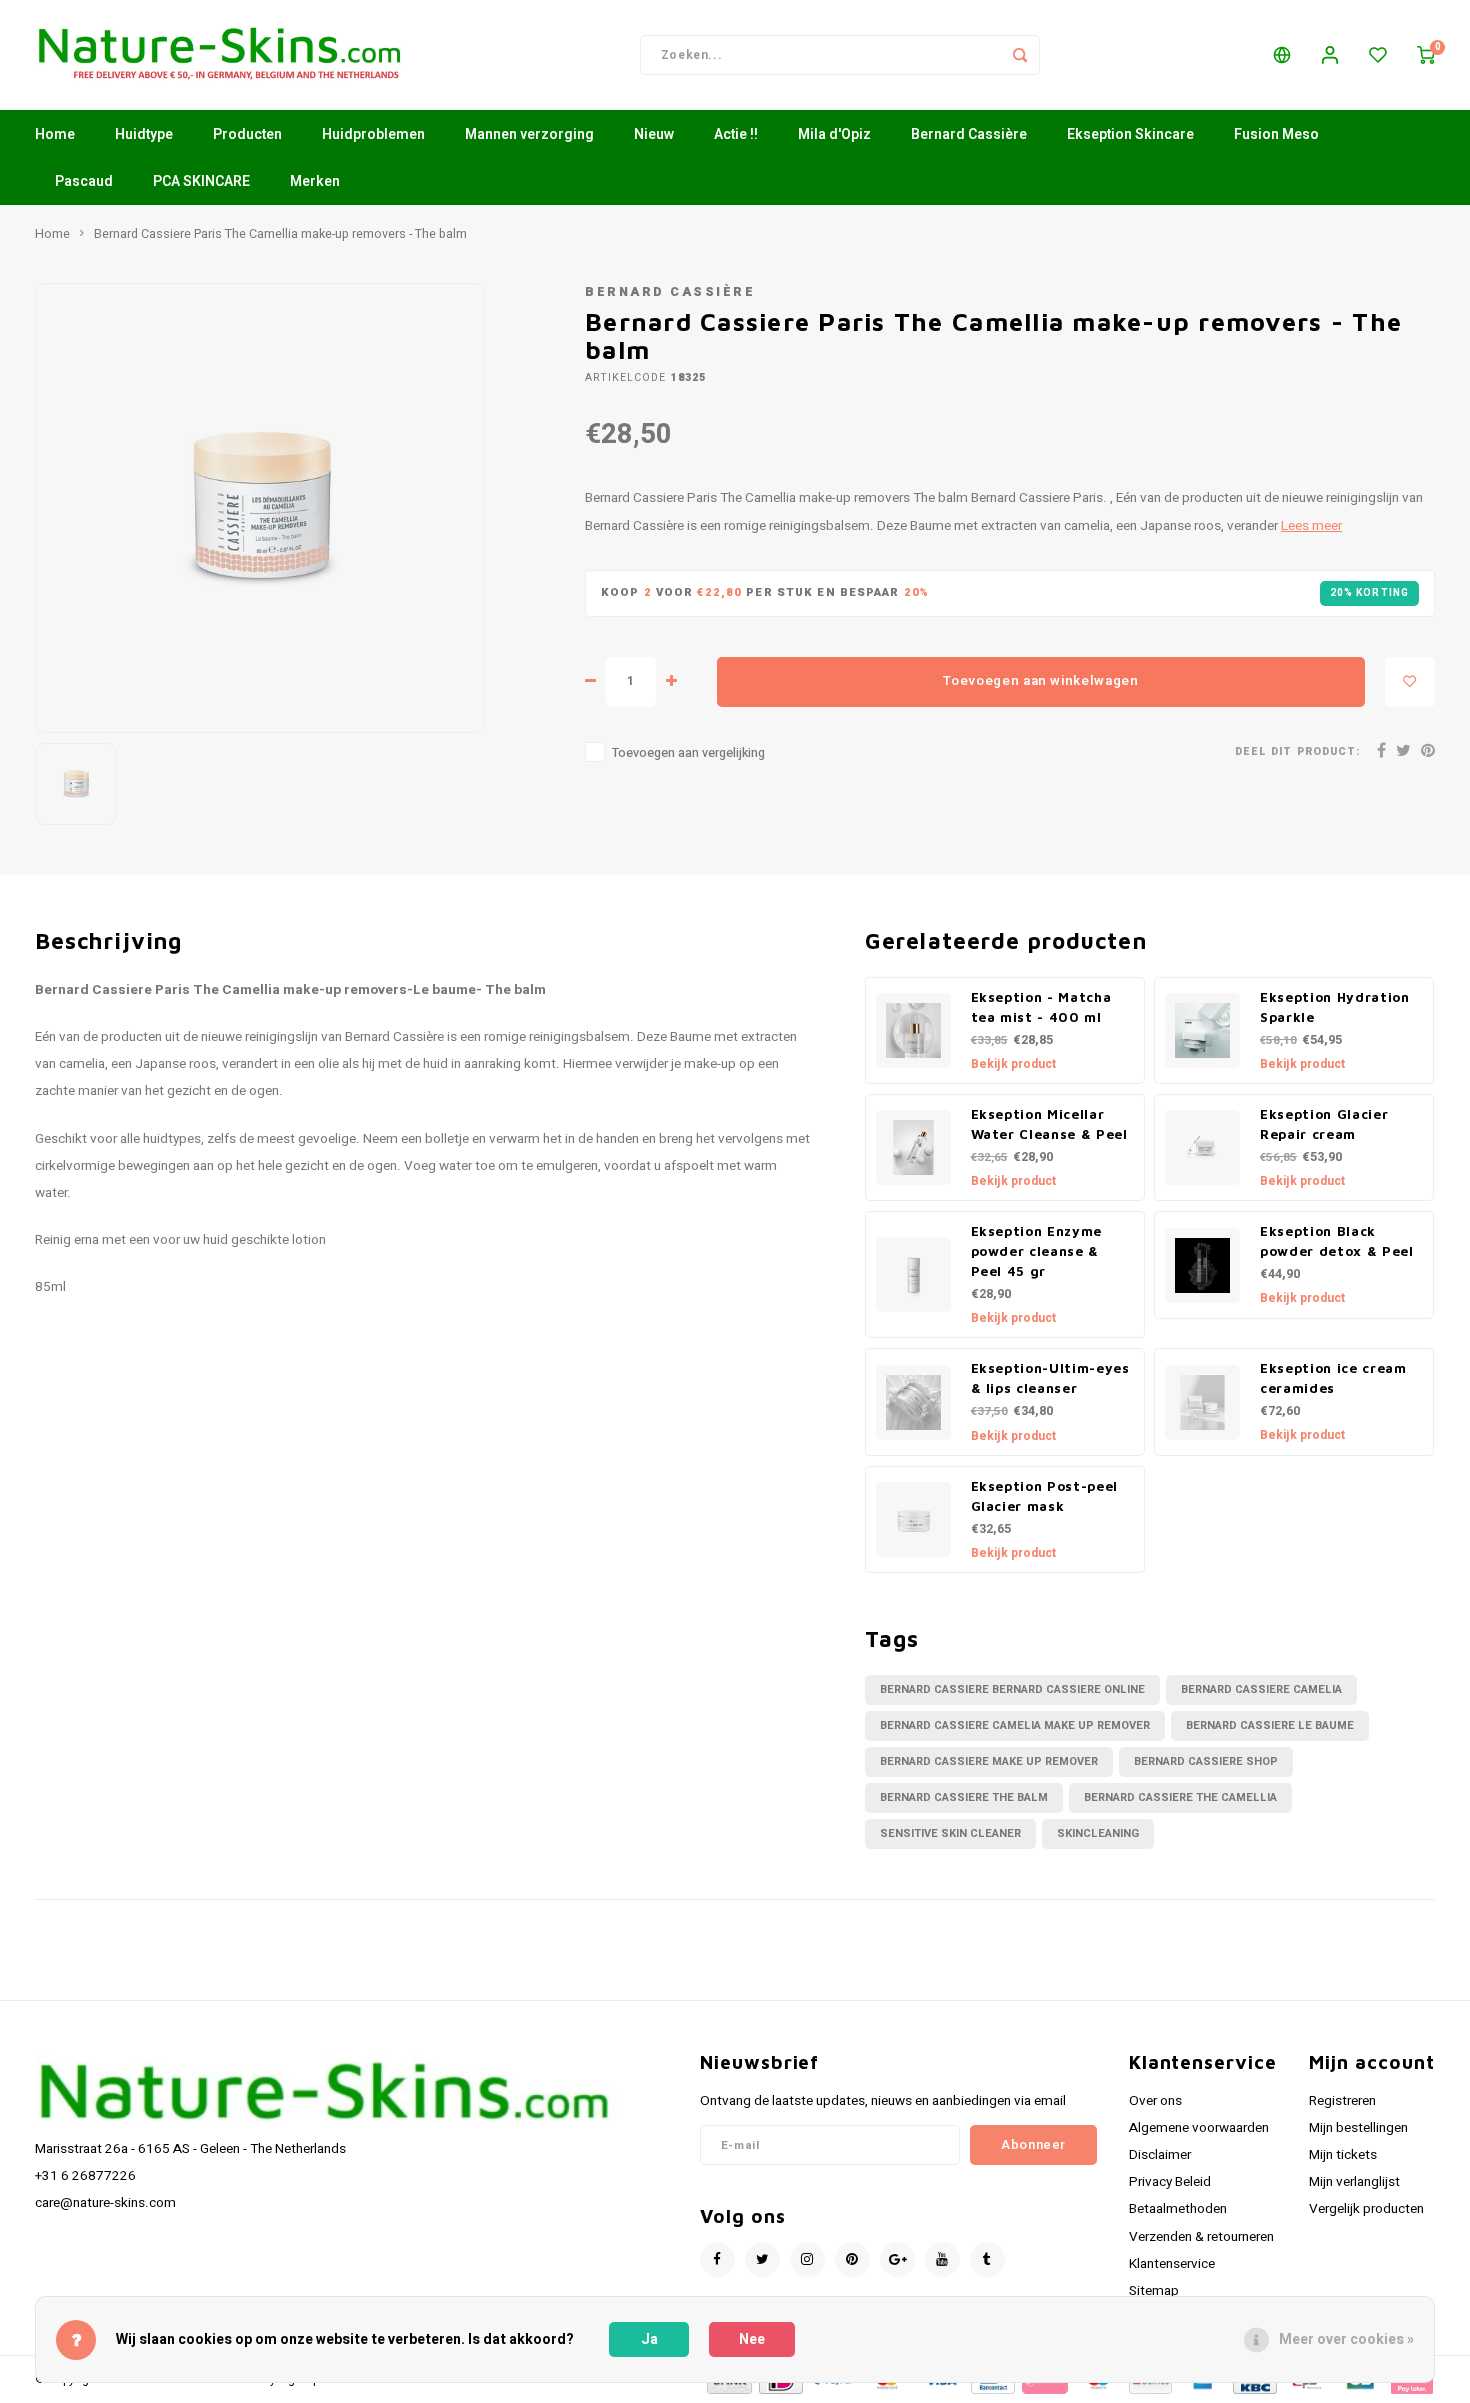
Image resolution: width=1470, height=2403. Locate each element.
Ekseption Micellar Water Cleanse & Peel (1049, 1124)
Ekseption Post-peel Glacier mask (1045, 1496)
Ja (649, 2339)
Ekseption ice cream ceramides (1333, 1378)
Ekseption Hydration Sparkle (1335, 1007)
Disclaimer (1160, 2155)
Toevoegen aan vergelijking (688, 753)
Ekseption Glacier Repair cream (1324, 1124)
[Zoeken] (1020, 55)
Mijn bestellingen (1358, 2128)
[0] (1426, 55)
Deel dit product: (1297, 751)
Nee (752, 2339)
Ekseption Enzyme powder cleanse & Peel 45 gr (1037, 1251)
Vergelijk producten (1366, 2209)
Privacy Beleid (1170, 2182)
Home (55, 134)
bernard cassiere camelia (1261, 1689)
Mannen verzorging (529, 134)
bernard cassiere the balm (964, 1797)
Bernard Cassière (969, 134)
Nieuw (654, 134)
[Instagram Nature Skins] (807, 2259)
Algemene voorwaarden (1199, 2128)
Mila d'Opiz (834, 134)
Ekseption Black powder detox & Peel (1337, 1241)
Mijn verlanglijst (1354, 2182)
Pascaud (84, 181)
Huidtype (144, 134)
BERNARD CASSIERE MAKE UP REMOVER (989, 1761)
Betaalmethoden (1178, 2209)
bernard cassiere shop (1206, 1761)
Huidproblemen (373, 134)
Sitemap (1154, 2291)
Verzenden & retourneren (1201, 2237)
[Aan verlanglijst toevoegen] (1410, 682)
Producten (247, 134)
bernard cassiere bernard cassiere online (1012, 1689)
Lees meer (1311, 526)
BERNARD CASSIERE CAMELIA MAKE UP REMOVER (1015, 1725)
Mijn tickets (1343, 2155)
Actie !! (736, 134)
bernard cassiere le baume (1270, 1725)
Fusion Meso (1276, 134)
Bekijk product (1013, 1064)
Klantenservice (1172, 2264)
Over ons (1155, 2101)
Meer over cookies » (1346, 2339)
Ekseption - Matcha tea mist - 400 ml (1041, 1007)
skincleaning (1098, 1833)
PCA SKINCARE (201, 181)
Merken (315, 181)
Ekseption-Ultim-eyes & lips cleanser (1050, 1378)
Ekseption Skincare (1130, 134)
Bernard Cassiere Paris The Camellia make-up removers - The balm (280, 234)
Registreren (1342, 2101)
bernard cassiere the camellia (1180, 1797)
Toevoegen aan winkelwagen (1041, 681)
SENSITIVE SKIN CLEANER (950, 1833)
